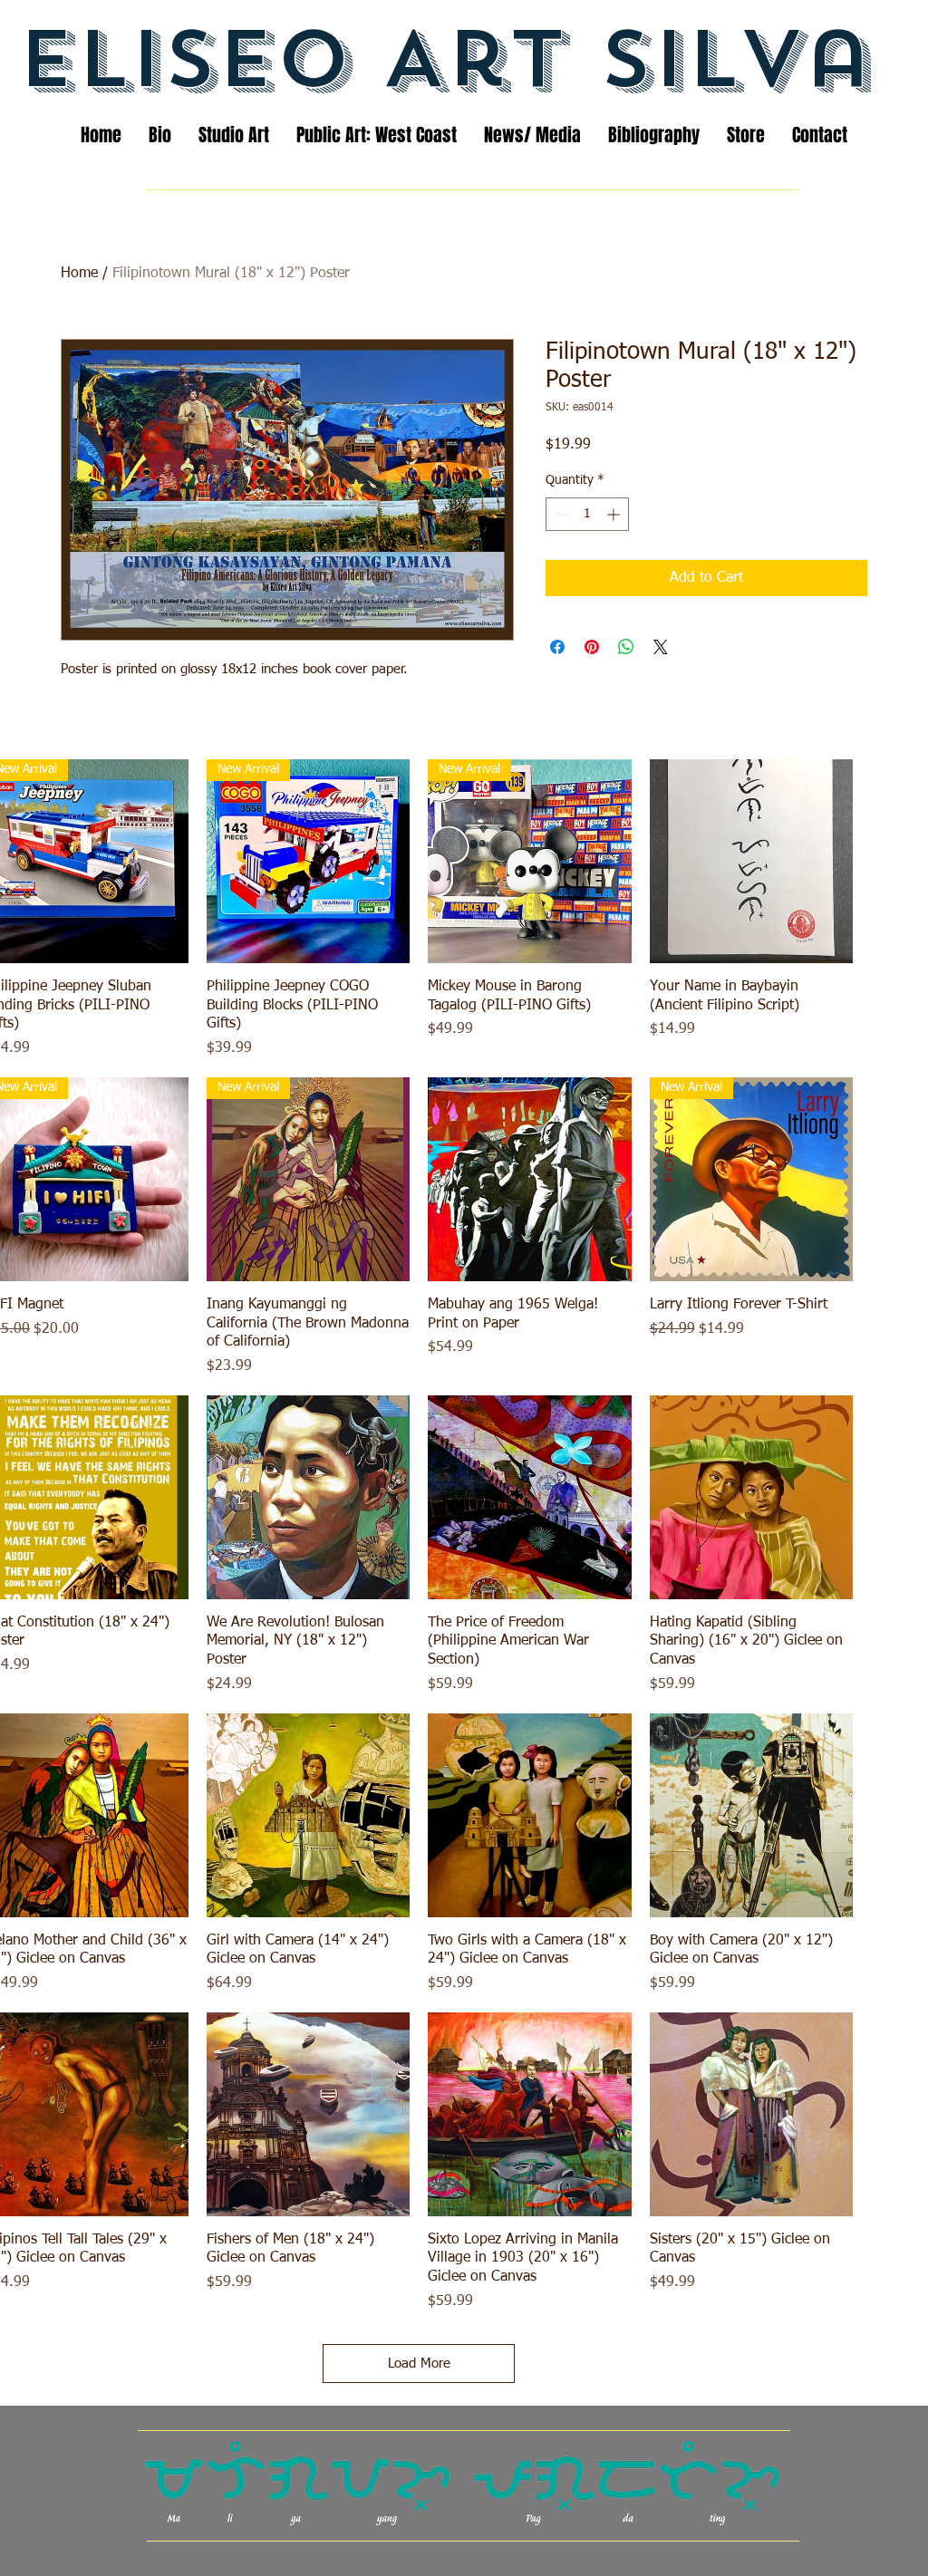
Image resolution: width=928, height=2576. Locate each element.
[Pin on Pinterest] (592, 647)
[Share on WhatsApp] (626, 647)
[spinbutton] (587, 514)
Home (79, 274)
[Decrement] (560, 514)
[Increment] (615, 514)
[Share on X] (661, 647)
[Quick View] (752, 861)
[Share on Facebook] (557, 647)
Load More (419, 2364)
